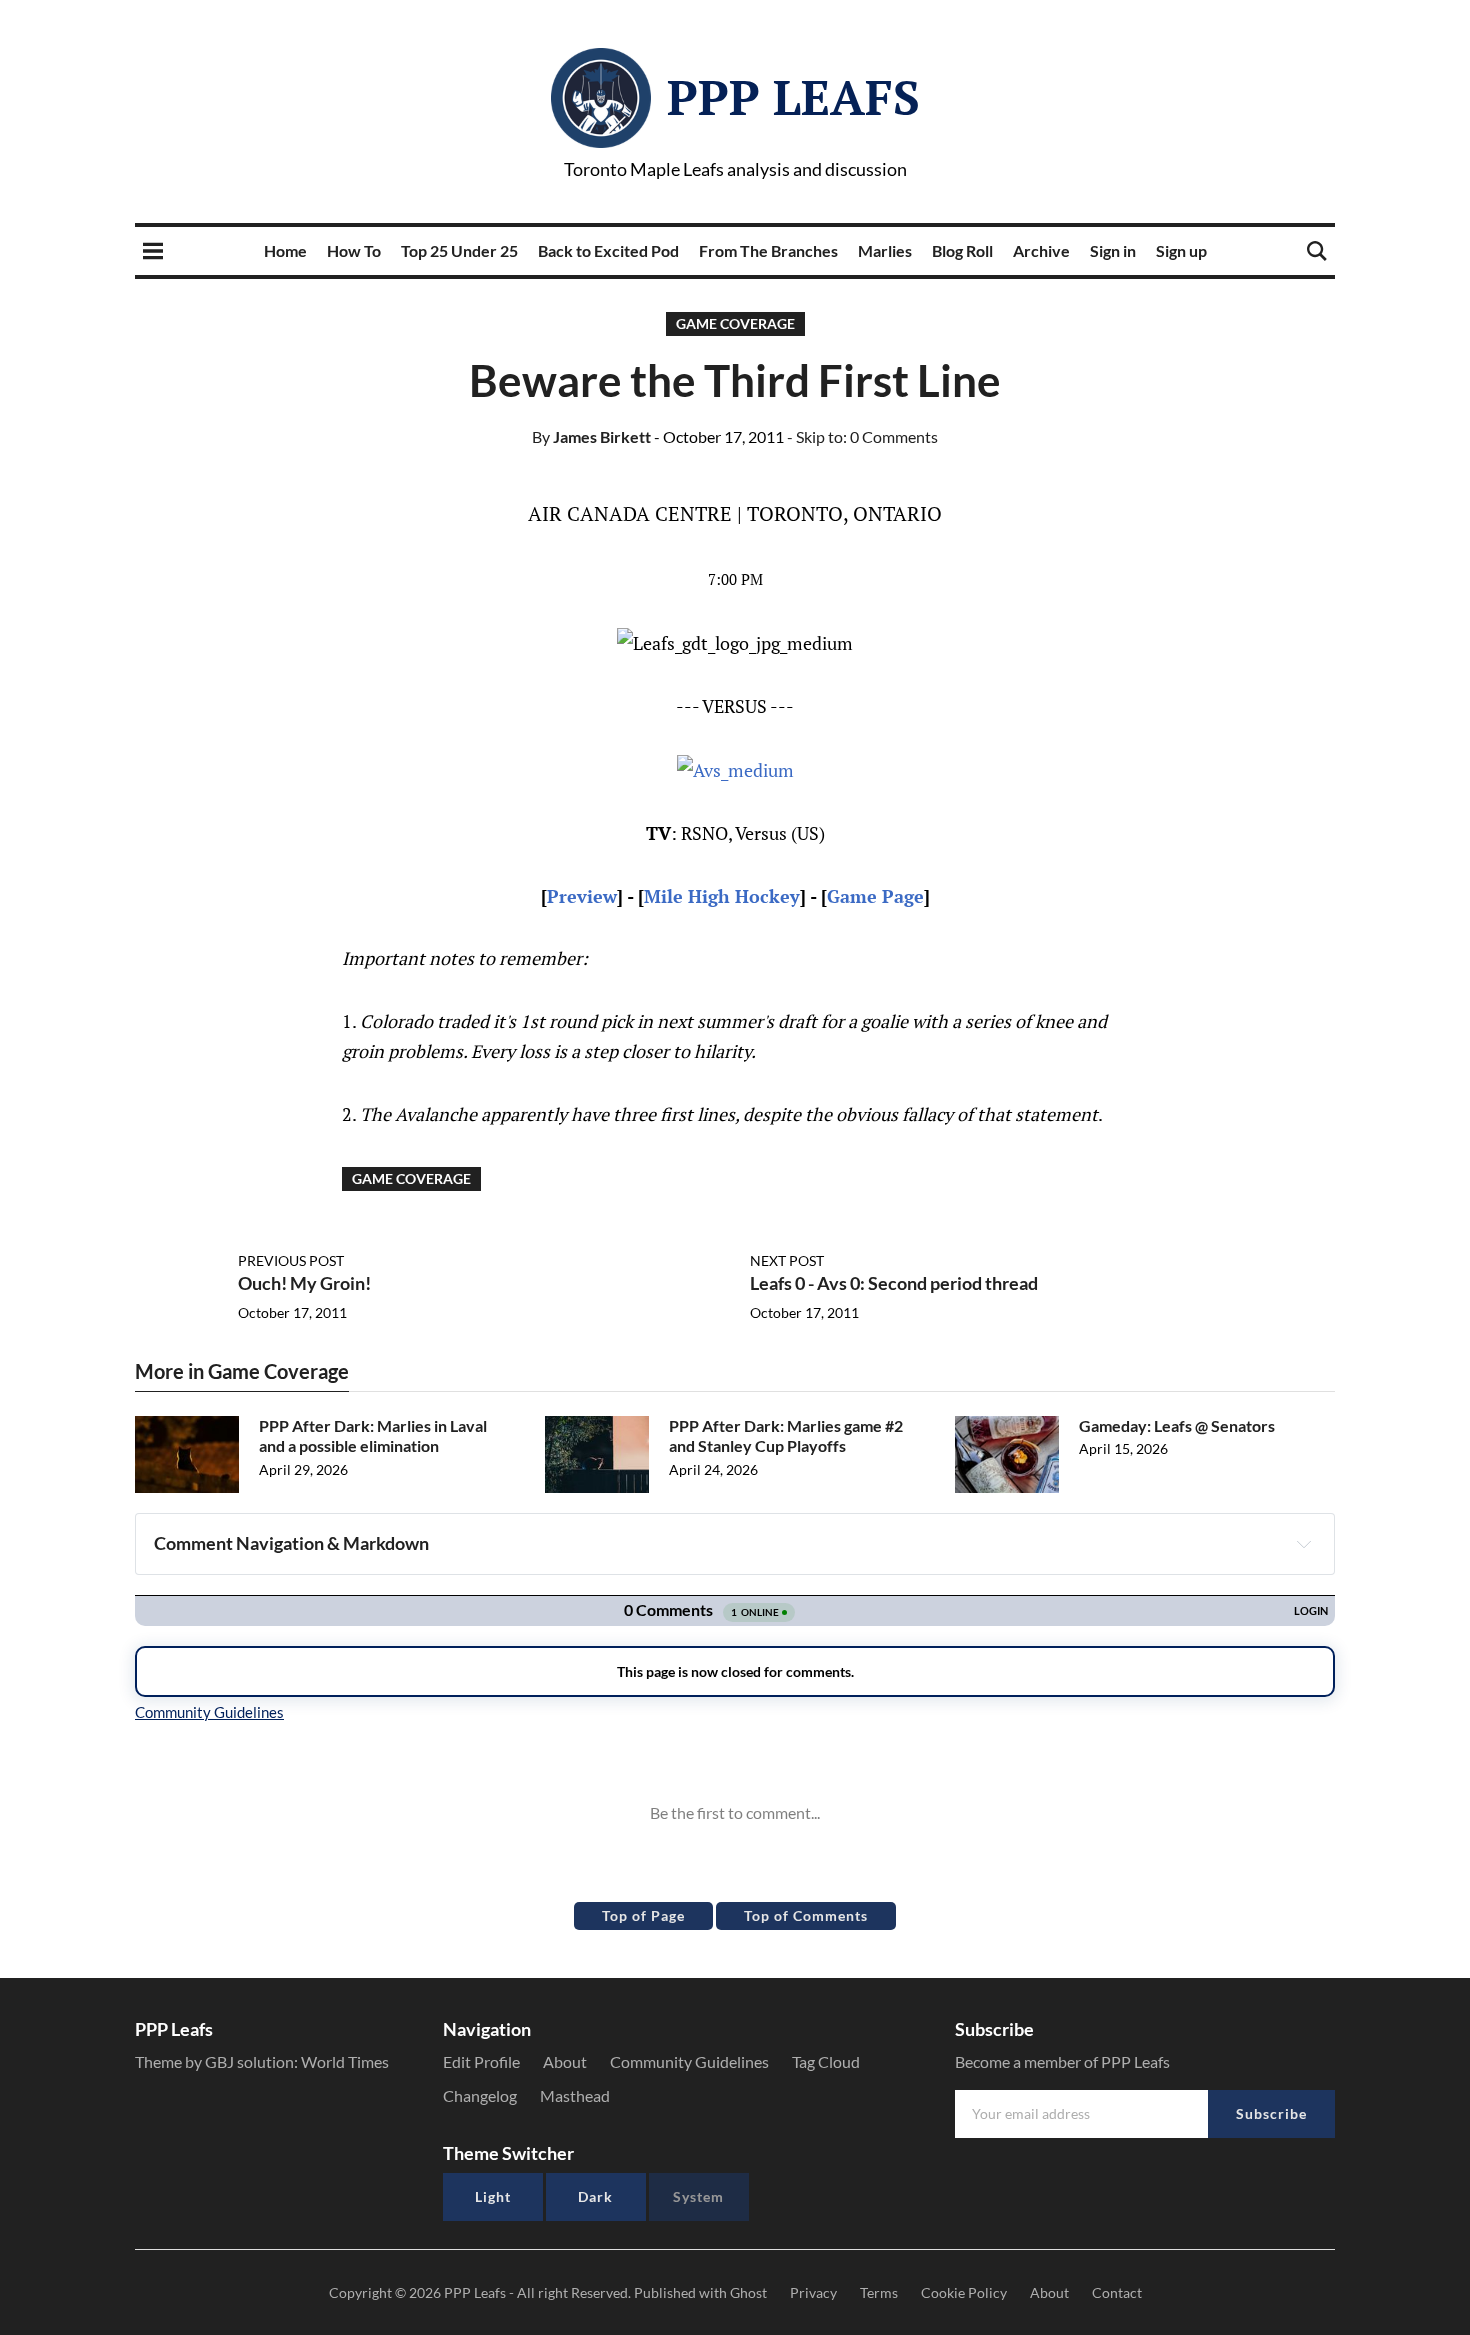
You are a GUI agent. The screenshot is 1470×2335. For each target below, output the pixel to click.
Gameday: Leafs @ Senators (1177, 1425)
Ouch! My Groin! (304, 1283)
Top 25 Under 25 (459, 250)
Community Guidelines (689, 2061)
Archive (1041, 250)
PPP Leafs (793, 97)
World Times (345, 2061)
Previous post (291, 1260)
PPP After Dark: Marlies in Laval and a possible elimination (373, 1436)
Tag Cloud (826, 2061)
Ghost (748, 2292)
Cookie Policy (964, 2292)
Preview (582, 896)
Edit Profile (481, 2061)
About (565, 2061)
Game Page (875, 896)
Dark (595, 2196)
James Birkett (591, 436)
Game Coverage (735, 323)
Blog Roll (962, 250)
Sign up (1181, 250)
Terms (879, 2292)
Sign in (1113, 250)
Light (493, 2196)
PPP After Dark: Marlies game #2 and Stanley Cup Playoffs (786, 1436)
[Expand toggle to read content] (1304, 1544)
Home (285, 250)
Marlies (885, 250)
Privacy (813, 2292)
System (698, 2196)
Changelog (480, 2095)
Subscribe (1271, 2113)
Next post (787, 1260)
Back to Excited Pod (608, 250)
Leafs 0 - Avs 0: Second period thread (894, 1283)
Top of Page (643, 1915)
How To (354, 250)
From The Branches (768, 250)
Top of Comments (806, 1915)
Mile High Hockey (722, 896)
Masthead (575, 2095)
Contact (1117, 2292)
